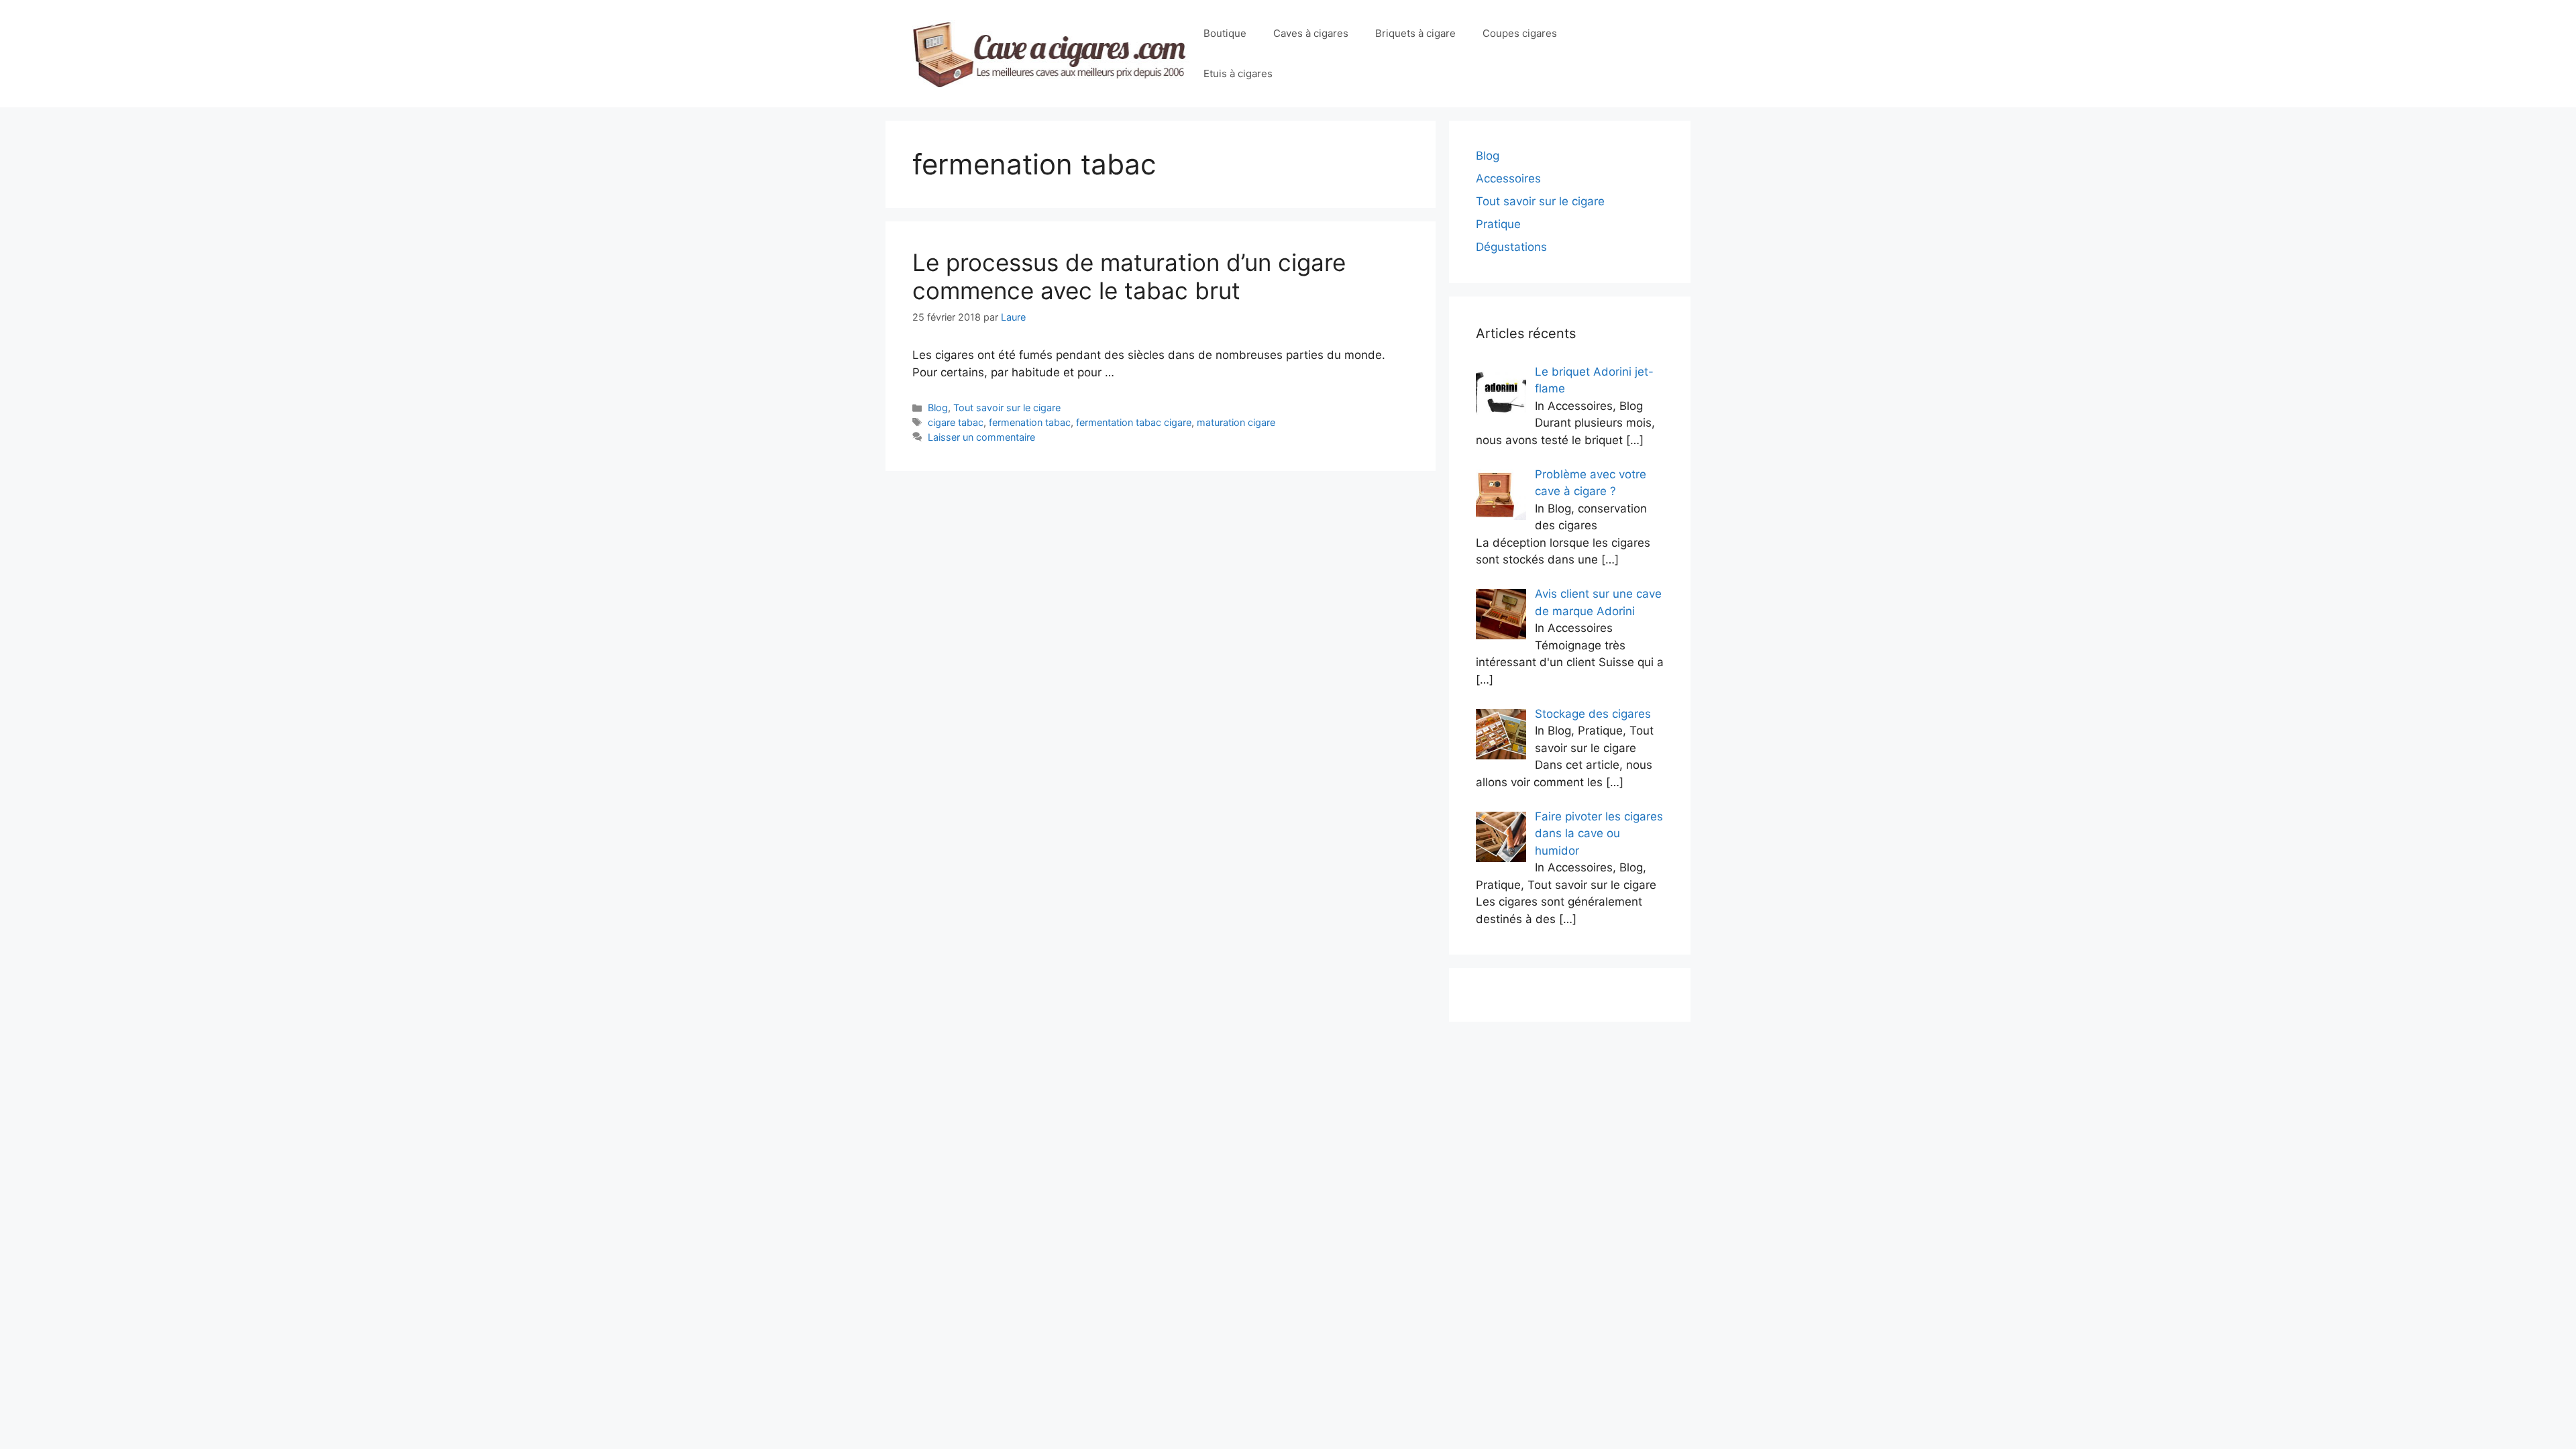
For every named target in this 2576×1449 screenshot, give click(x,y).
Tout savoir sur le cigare (1007, 408)
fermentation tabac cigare (1134, 422)
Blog (938, 408)
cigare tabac (956, 422)
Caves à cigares (1311, 33)
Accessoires (1508, 178)
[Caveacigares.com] (1051, 53)
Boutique (1225, 33)
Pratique (1498, 224)
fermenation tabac (1030, 422)
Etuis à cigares (1238, 73)
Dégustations (1511, 247)
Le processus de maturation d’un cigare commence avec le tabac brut (1129, 276)
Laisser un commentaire (981, 437)
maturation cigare (1236, 422)
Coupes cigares (1520, 33)
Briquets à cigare (1415, 33)
